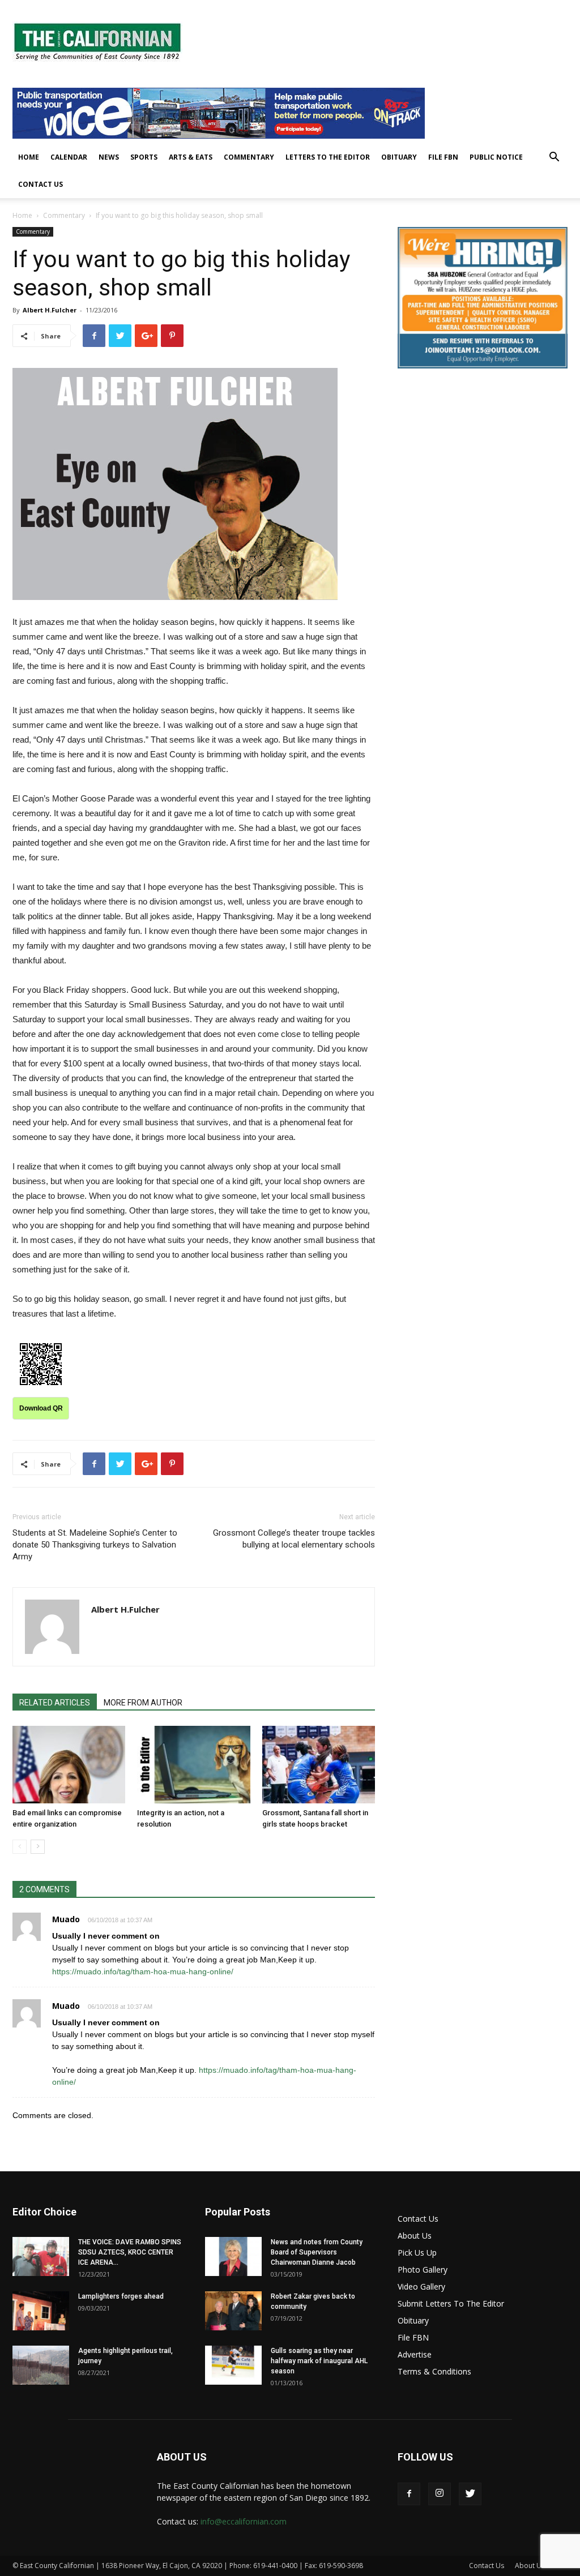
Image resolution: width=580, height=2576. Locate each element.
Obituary (399, 157)
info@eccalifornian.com (244, 2521)
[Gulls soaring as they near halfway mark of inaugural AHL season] (233, 2365)
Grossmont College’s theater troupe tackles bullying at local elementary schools (294, 1539)
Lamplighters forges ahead (121, 2296)
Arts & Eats (191, 157)
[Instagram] (440, 2494)
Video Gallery (421, 2286)
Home (29, 157)
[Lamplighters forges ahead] (41, 2311)
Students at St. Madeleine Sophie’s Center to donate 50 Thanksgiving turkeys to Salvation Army (95, 1545)
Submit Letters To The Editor (451, 2303)
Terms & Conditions (434, 2371)
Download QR (41, 1408)
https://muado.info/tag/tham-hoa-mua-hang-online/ (143, 1971)
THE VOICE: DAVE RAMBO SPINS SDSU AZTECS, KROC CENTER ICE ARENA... (130, 2252)
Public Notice (496, 157)
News (109, 157)
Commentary (249, 157)
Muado (66, 1919)
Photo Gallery (423, 2269)
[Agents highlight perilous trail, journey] (41, 2365)
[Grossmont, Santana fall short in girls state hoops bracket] (319, 1765)
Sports (144, 157)
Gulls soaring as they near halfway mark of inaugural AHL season (319, 2361)
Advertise (415, 2354)
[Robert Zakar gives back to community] (233, 2311)
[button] (554, 158)
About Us (415, 2236)
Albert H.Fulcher (50, 310)
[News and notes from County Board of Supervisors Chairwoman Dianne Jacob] (233, 2256)
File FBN (443, 157)
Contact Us (40, 184)
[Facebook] (409, 2494)
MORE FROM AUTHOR (143, 1703)
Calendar (69, 157)
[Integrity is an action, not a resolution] (193, 1765)
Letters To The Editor (328, 157)
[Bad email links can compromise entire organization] (69, 1765)
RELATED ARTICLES (55, 1703)
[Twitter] (470, 2494)
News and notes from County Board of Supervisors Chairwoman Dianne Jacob (317, 2252)
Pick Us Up (417, 2253)
